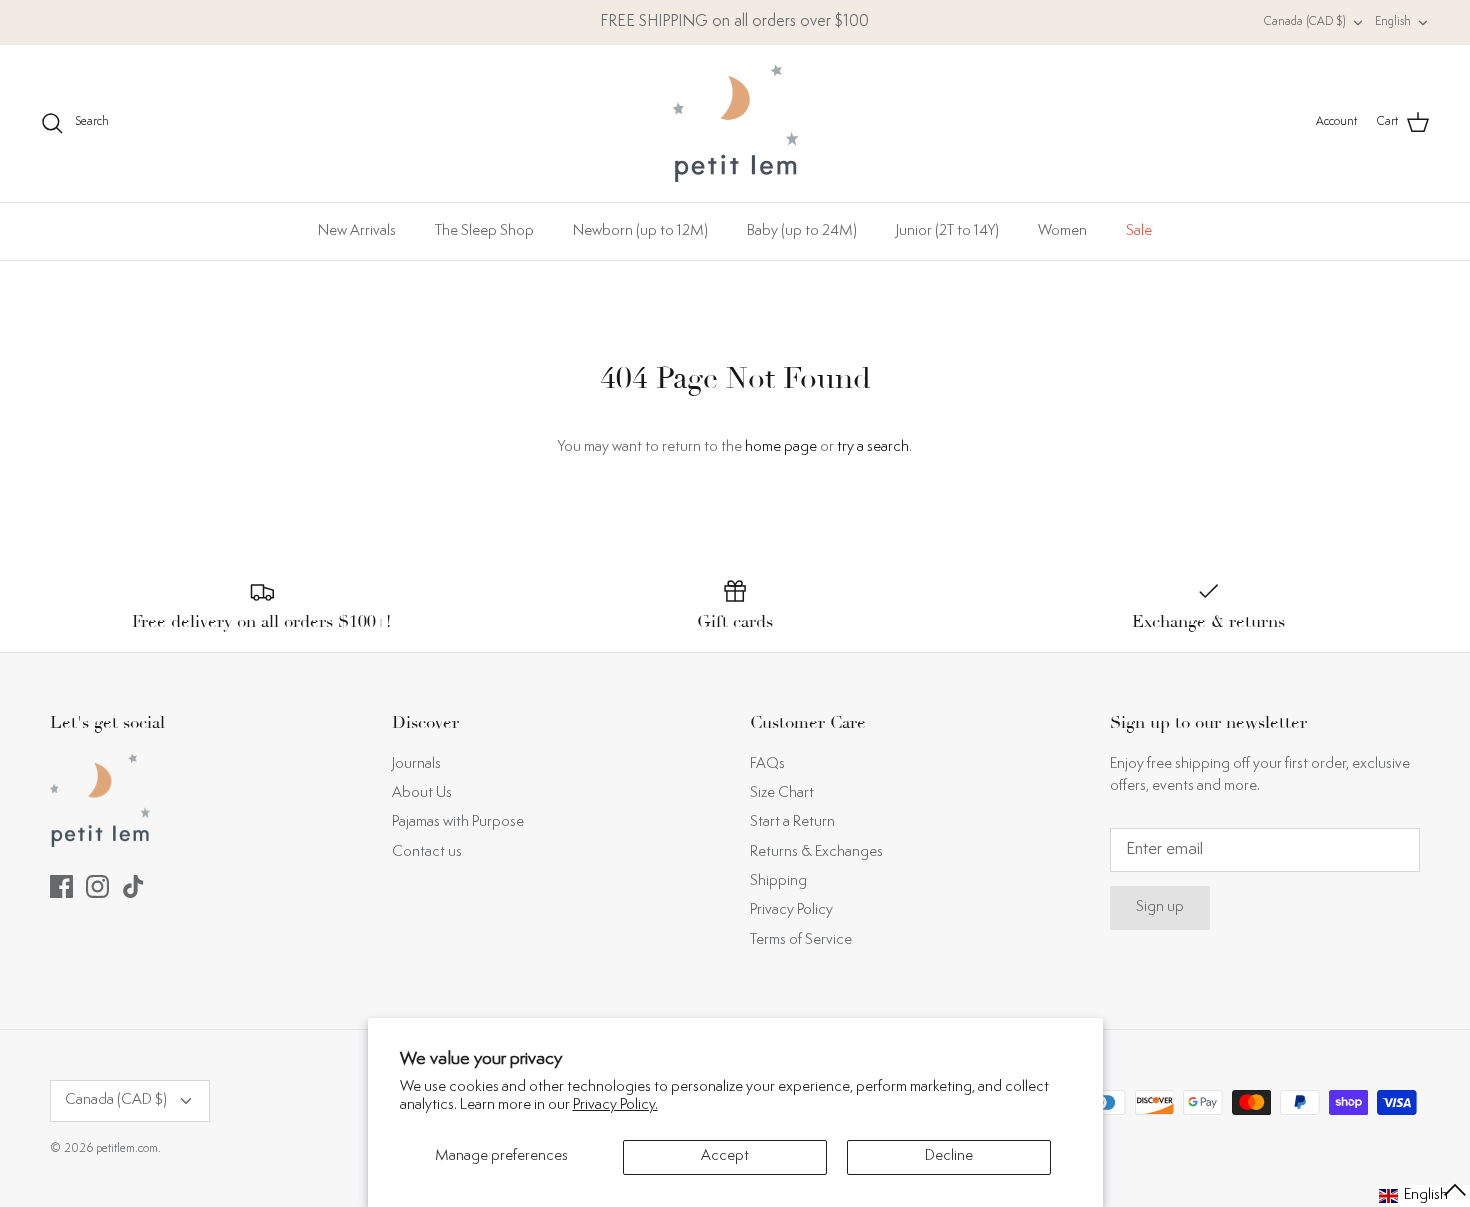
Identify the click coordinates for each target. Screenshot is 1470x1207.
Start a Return (792, 822)
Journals (416, 764)
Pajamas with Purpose (458, 822)
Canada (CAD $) (1305, 22)
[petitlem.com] (735, 123)
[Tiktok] (133, 886)
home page (781, 447)
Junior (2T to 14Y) (947, 231)
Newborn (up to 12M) (640, 231)
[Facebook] (61, 886)
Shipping (778, 881)
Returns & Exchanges (816, 852)
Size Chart (782, 793)
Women (1062, 231)
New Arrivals (357, 231)
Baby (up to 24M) (802, 231)
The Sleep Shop (484, 231)
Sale (1139, 231)
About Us (422, 793)
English (1393, 22)
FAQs (767, 764)
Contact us (427, 852)
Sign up (1160, 907)
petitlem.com (127, 1149)
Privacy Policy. (615, 1105)
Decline (949, 1156)
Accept (725, 1156)
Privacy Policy (791, 910)
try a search (873, 447)
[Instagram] (97, 886)
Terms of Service (801, 940)
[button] (1423, 1196)
